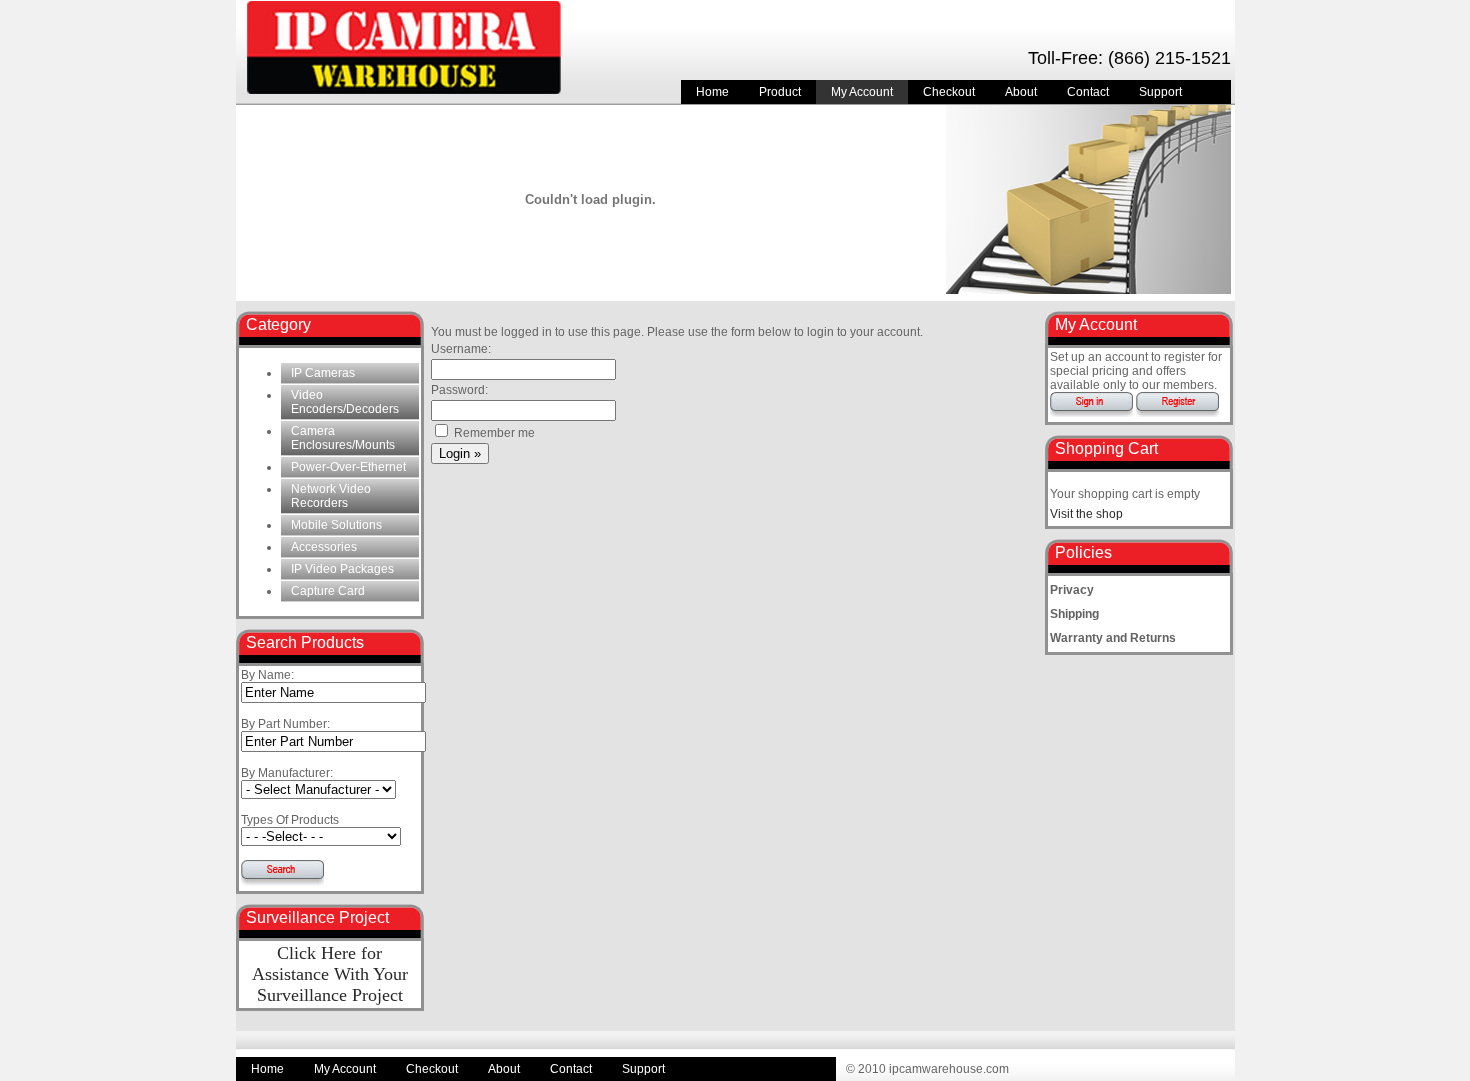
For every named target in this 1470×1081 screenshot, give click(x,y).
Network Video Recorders (331, 496)
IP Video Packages (342, 569)
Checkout (949, 92)
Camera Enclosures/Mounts (343, 438)
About (1021, 92)
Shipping (1074, 614)
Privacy (1072, 590)
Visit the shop (1086, 514)
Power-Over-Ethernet (348, 467)
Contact (1088, 92)
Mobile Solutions (336, 525)
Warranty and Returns (1113, 638)
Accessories (324, 547)
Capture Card (328, 591)
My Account (862, 92)
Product (780, 92)
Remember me (493, 433)
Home (712, 92)
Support (1160, 92)
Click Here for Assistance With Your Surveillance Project (330, 974)
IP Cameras (323, 373)
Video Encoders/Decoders (345, 402)
